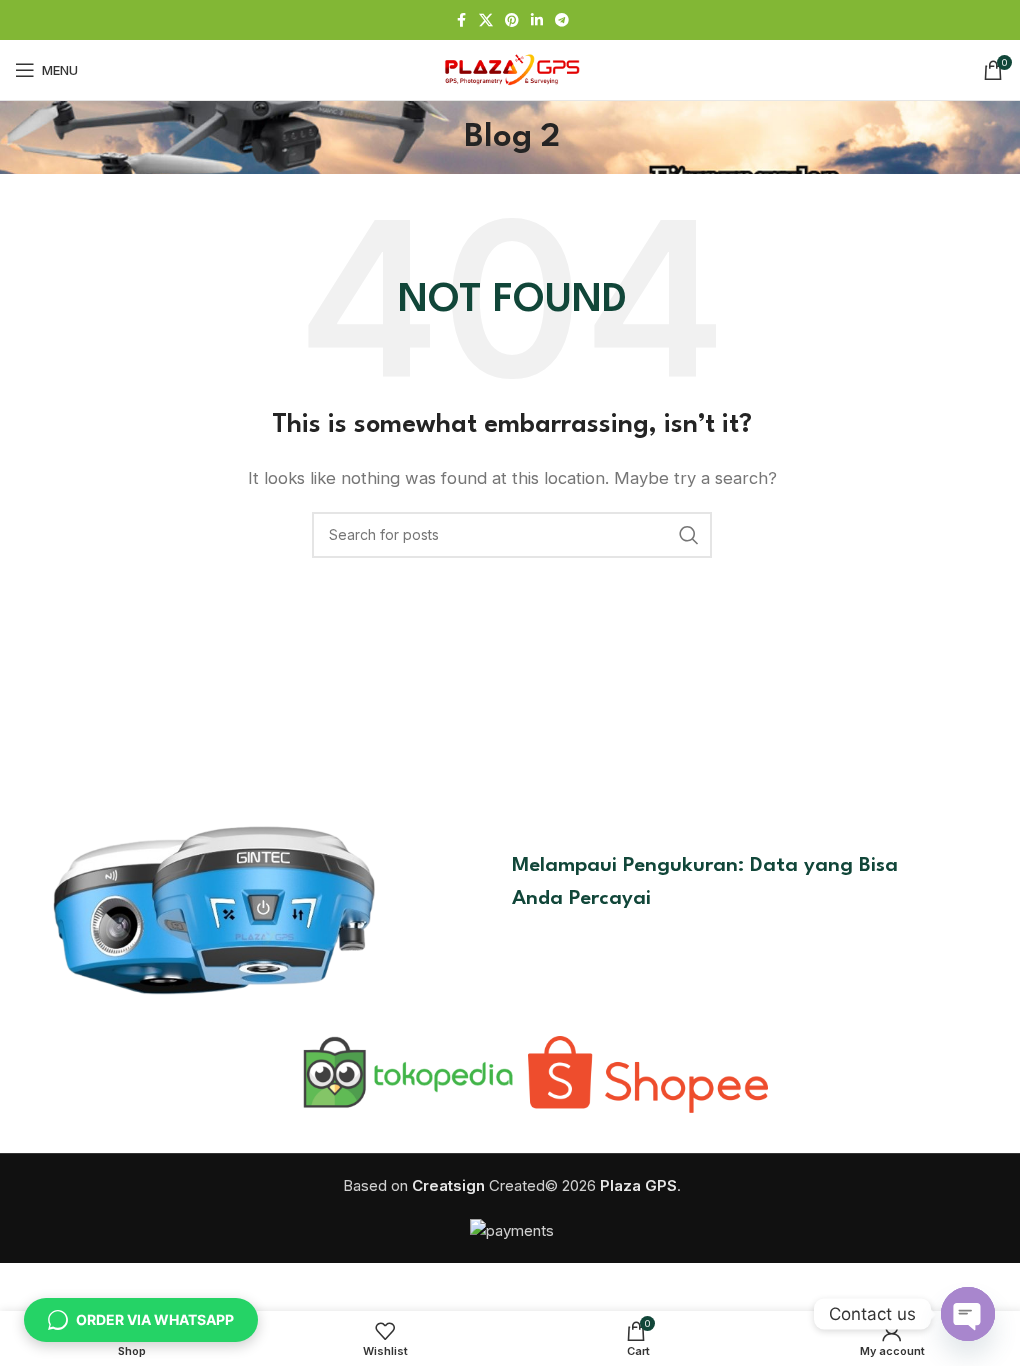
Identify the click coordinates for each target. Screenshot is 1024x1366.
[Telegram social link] (562, 20)
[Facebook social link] (461, 20)
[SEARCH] (689, 535)
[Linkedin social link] (537, 20)
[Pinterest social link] (512, 20)
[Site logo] (512, 68)
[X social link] (486, 20)
